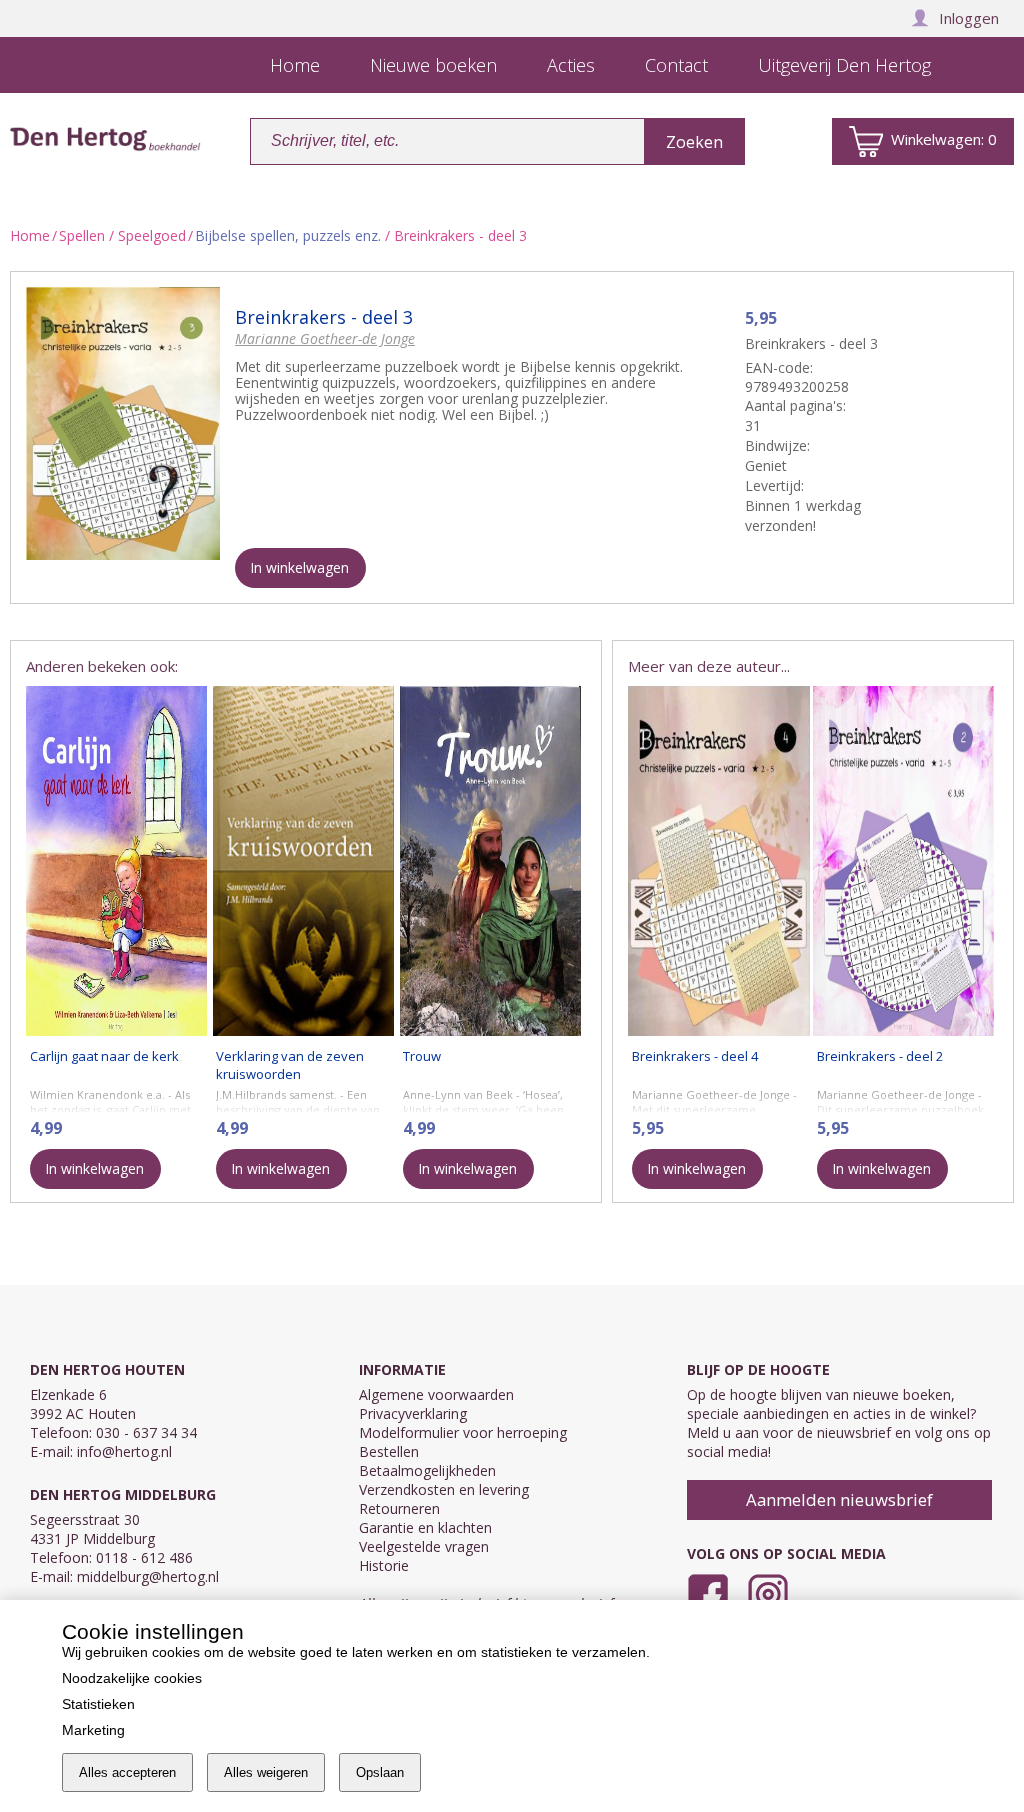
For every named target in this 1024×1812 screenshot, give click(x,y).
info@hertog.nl (124, 1451)
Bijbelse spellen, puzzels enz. (288, 235)
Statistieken (98, 1704)
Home (30, 235)
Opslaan (380, 1772)
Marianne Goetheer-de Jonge (325, 338)
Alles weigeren (266, 1772)
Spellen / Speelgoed (122, 235)
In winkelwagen (299, 567)
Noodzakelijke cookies (132, 1678)
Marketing (93, 1730)
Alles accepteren (127, 1772)
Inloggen (969, 18)
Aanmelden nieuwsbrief (839, 1499)
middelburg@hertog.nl (148, 1576)
